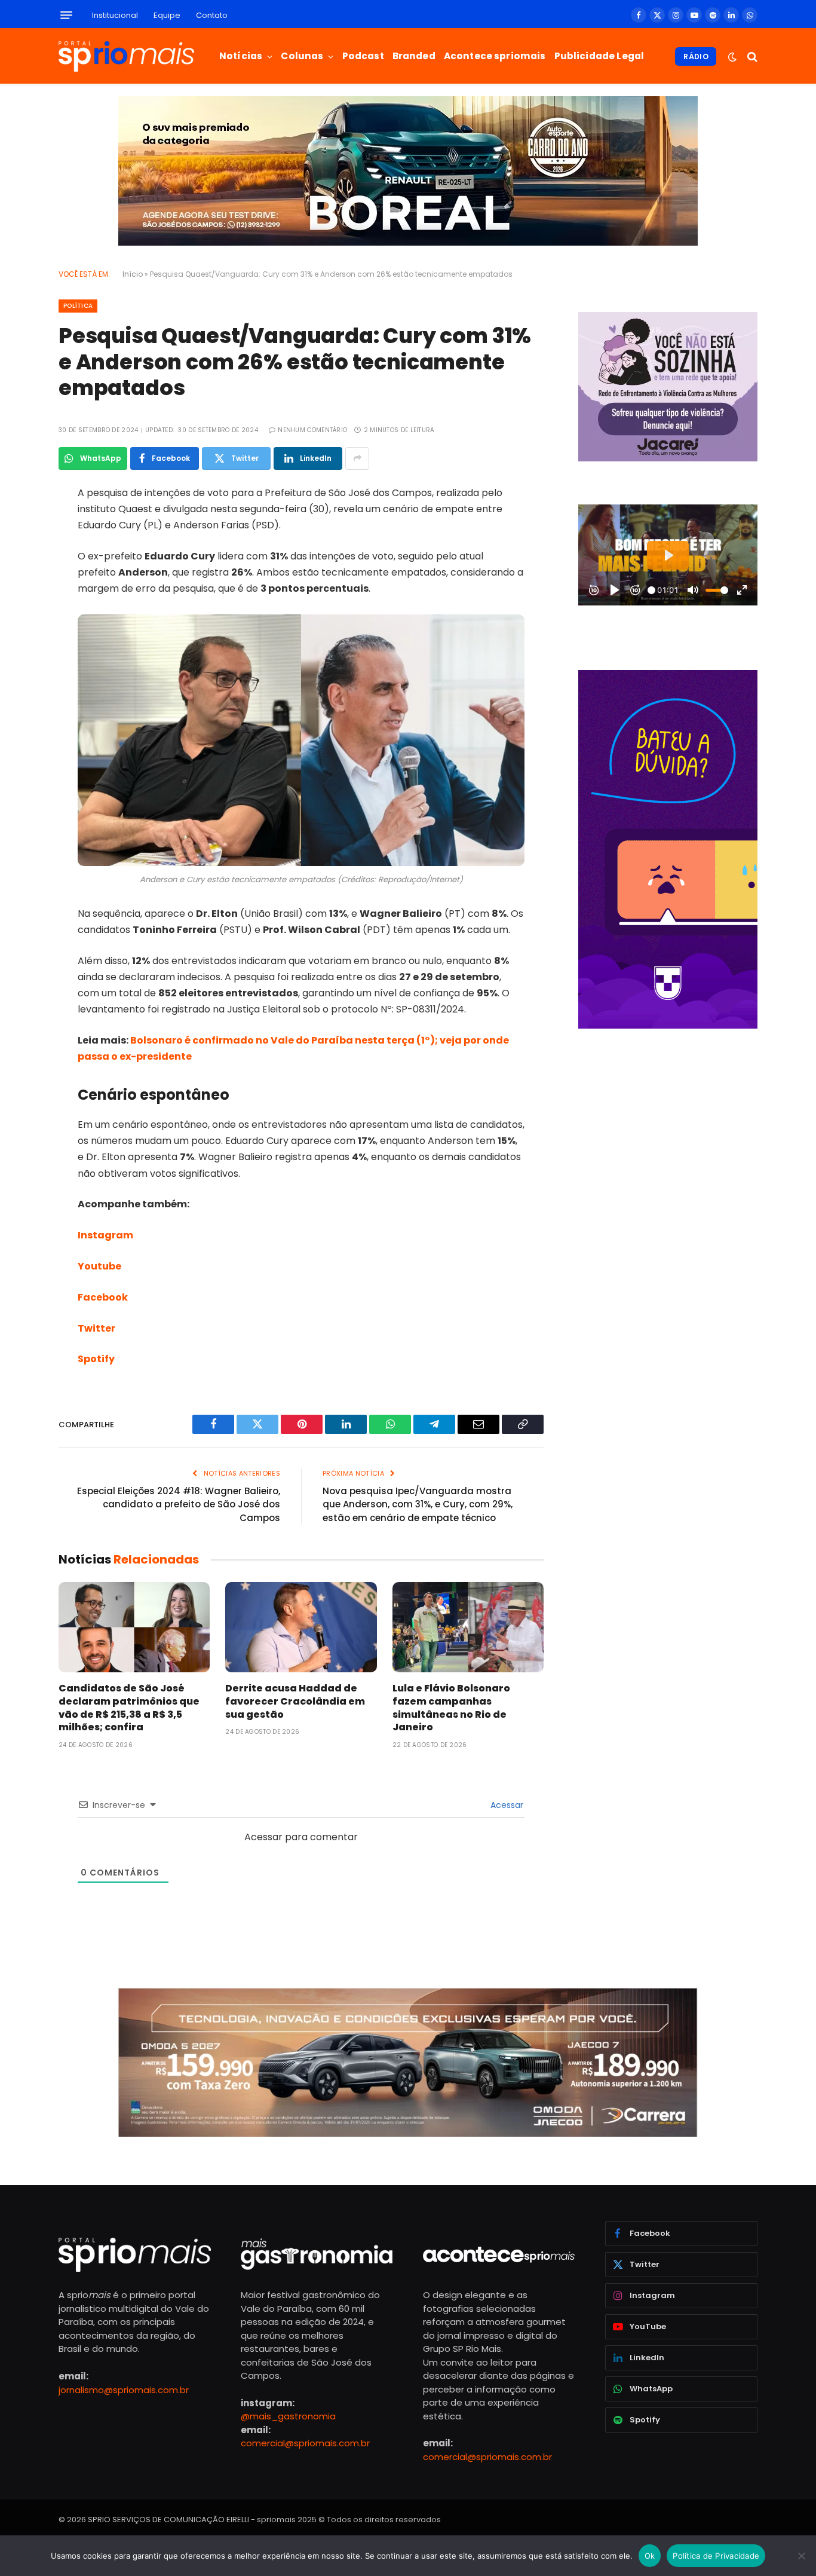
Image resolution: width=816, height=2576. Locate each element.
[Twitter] (17, 555)
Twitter (96, 1328)
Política (78, 306)
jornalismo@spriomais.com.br (124, 2390)
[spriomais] (126, 56)
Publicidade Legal (599, 56)
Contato (212, 15)
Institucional (115, 15)
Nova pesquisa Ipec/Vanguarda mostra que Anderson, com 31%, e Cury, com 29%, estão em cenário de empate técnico (418, 1504)
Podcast (363, 56)
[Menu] (66, 15)
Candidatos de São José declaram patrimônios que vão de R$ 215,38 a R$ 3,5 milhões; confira (129, 1708)
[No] (801, 2556)
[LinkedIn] (17, 585)
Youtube (99, 1266)
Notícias (241, 56)
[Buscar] (751, 56)
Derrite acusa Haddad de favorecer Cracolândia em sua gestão (295, 1701)
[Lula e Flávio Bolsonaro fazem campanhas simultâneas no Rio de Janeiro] (468, 1627)
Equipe (167, 15)
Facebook (103, 1297)
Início (133, 274)
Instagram (105, 1235)
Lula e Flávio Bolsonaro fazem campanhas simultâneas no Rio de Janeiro (451, 1708)
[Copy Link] (17, 677)
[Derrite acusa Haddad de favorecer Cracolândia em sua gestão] (301, 1627)
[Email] (17, 646)
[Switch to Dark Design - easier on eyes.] (732, 57)
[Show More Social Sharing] (357, 458)
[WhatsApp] (17, 616)
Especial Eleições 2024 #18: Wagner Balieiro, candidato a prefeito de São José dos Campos (179, 1504)
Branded (414, 56)
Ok (650, 2556)
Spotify (96, 1359)
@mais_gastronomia (288, 2416)
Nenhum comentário (312, 430)
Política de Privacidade (716, 2556)
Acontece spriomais (495, 56)
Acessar (506, 1805)
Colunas (302, 56)
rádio (696, 56)
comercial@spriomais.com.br (305, 2443)
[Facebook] (17, 524)
